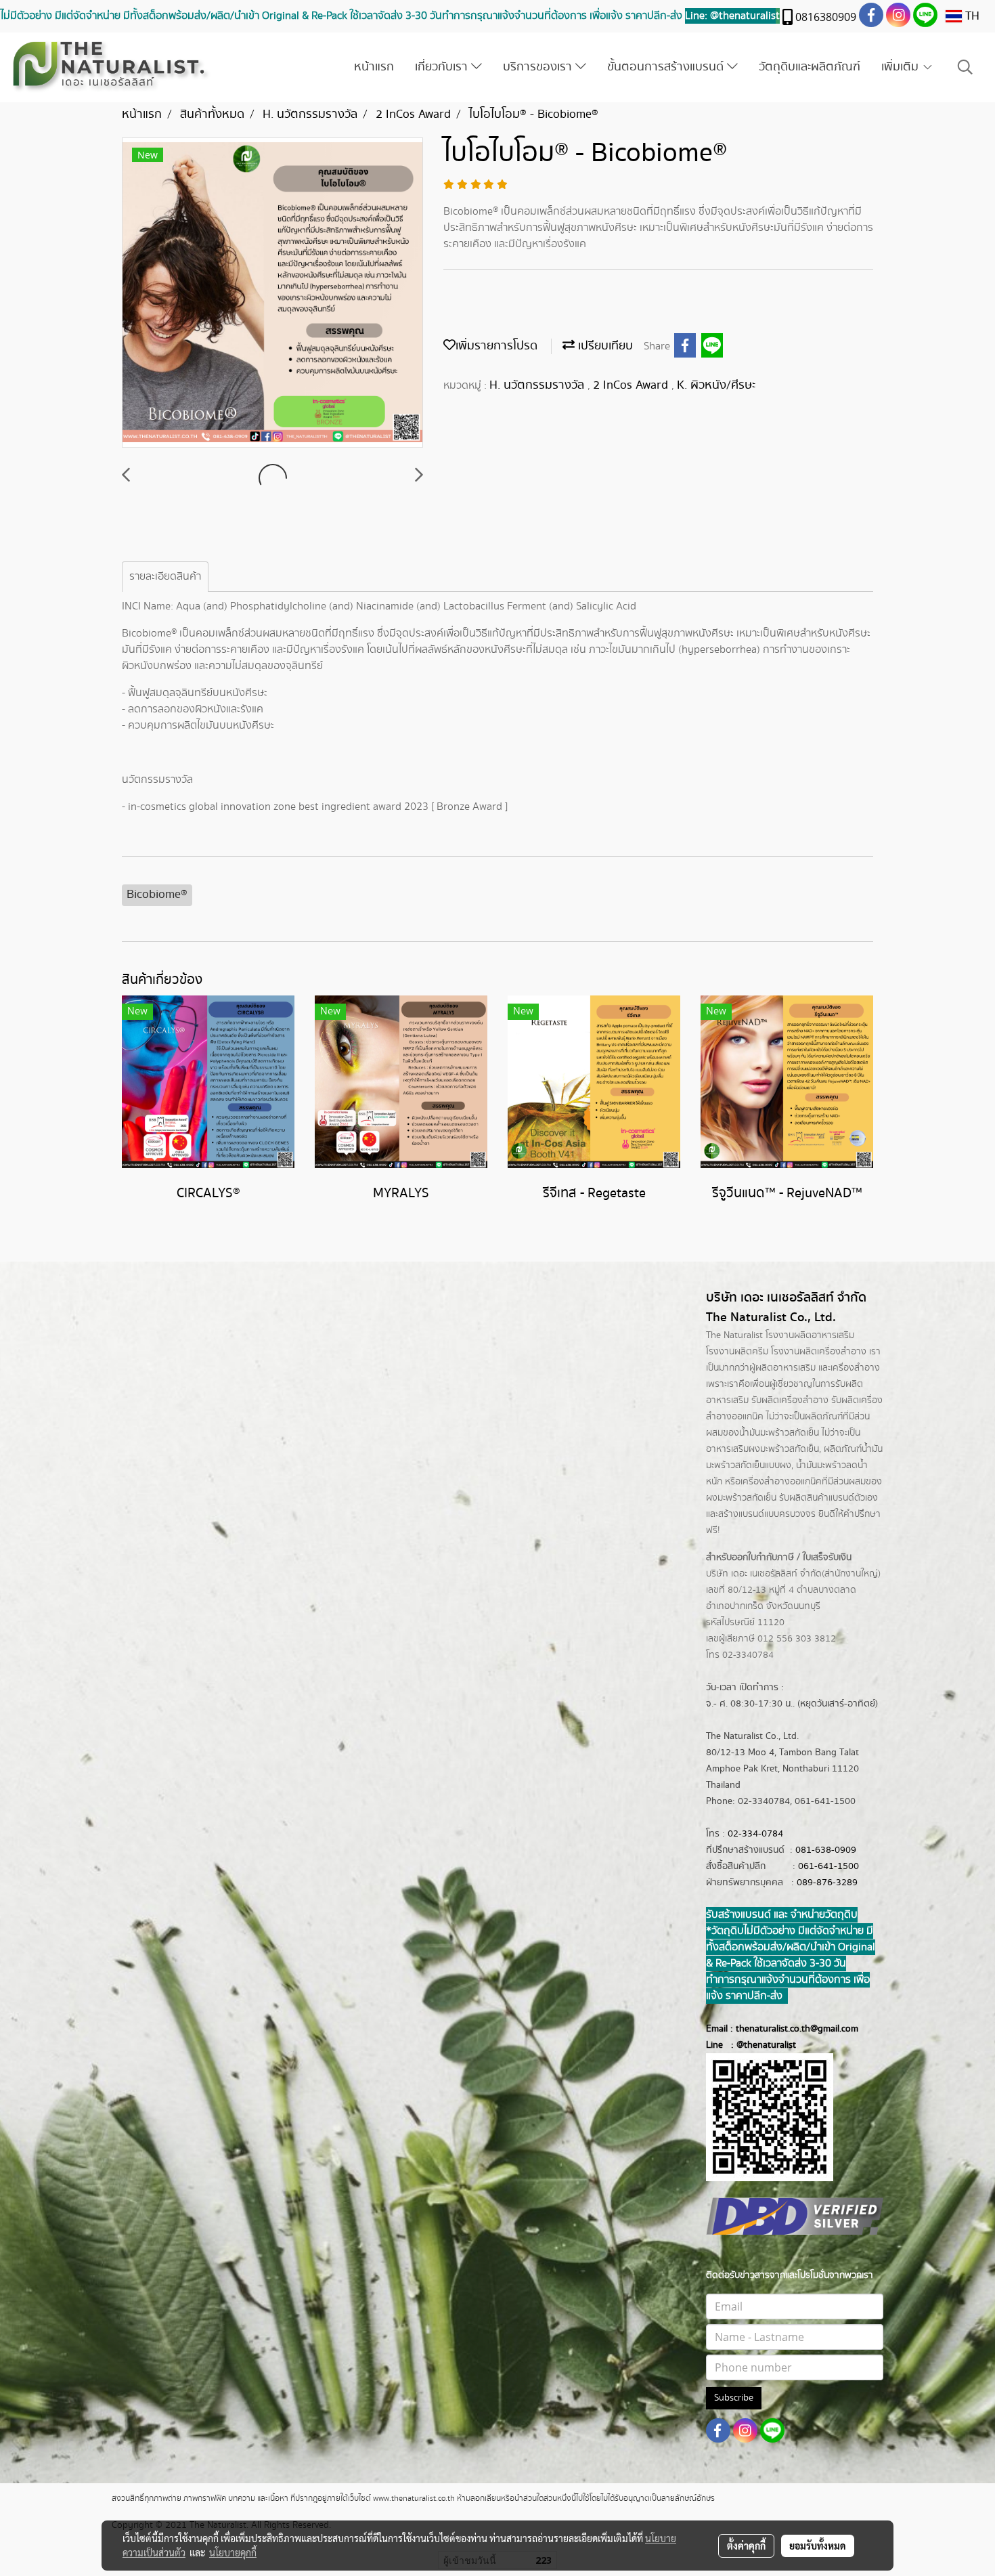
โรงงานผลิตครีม (737, 1352)
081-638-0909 (826, 1850)
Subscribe (734, 2398)
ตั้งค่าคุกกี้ (746, 2546)
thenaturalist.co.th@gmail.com (797, 2029)
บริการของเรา (539, 67)
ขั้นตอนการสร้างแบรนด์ (667, 67)
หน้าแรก (374, 67)
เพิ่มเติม (902, 67)
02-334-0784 (755, 1834)
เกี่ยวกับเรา (443, 67)
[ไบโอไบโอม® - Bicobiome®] (272, 293)
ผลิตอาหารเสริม (786, 1368)
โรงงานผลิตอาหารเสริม (810, 1335)
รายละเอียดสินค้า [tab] (165, 577)
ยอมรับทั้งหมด (818, 2546)
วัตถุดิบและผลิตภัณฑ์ (810, 67)
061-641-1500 (828, 1866)
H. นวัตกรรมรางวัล (538, 385)
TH (971, 16)
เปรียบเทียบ (604, 346)
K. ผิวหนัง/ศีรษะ (716, 385)
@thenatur (758, 2045)
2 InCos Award (632, 385)
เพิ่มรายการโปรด (496, 346)
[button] (965, 67)
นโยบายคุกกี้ (233, 2552)
